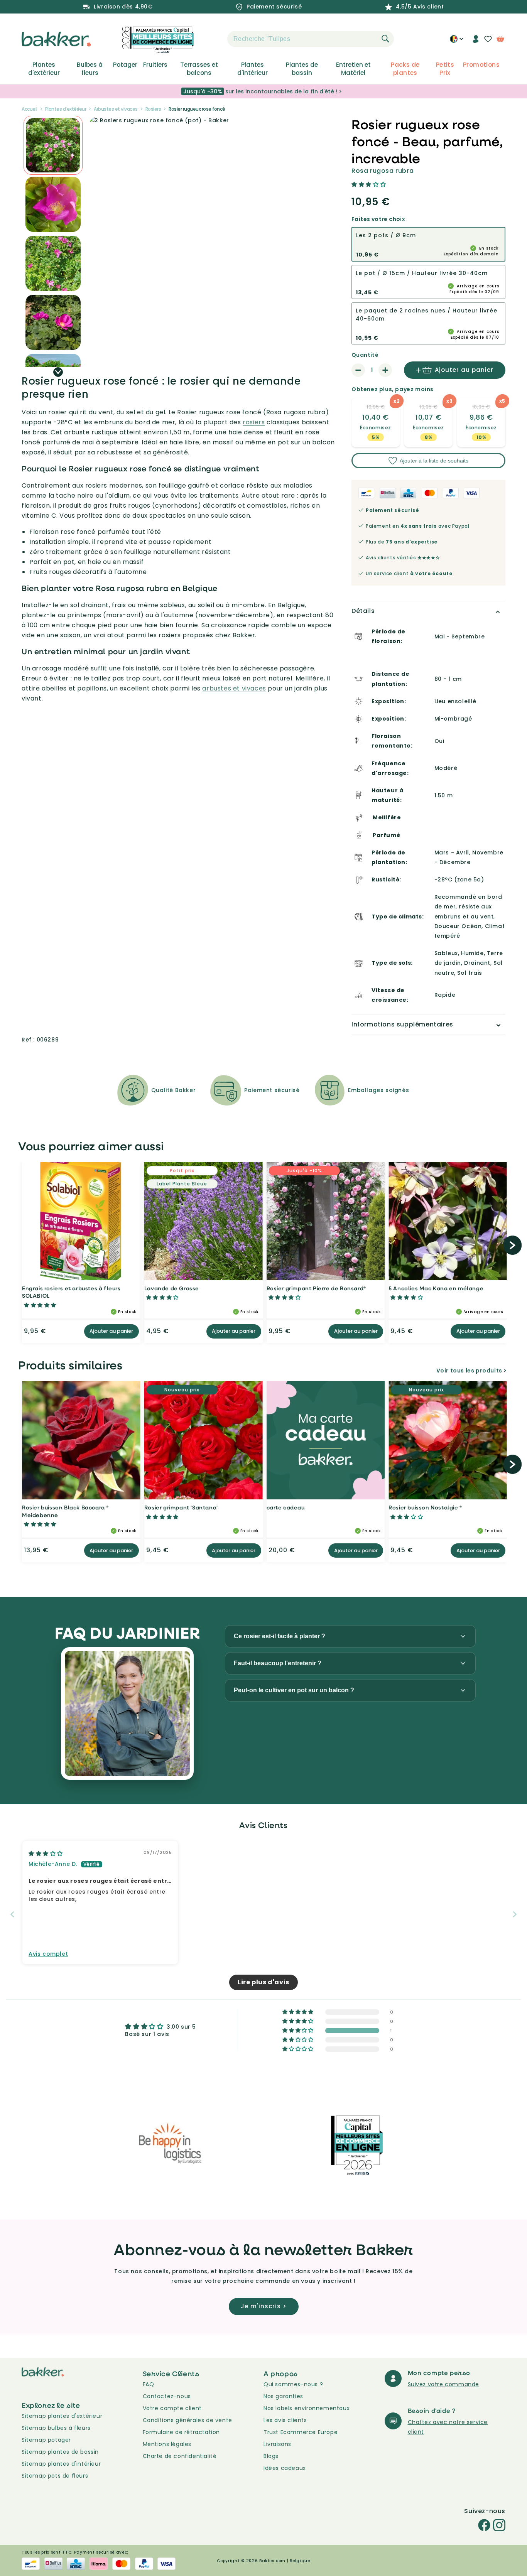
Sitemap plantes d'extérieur (62, 2416)
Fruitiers (155, 65)
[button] (214, 39)
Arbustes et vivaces (116, 109)
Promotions (481, 65)
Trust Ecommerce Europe (301, 2432)
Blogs (271, 2456)
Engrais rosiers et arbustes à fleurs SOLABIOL (71, 1292)
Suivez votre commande (444, 2384)
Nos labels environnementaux (307, 2408)
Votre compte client (172, 2408)
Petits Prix (445, 69)
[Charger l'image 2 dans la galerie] (53, 145)
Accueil (30, 109)
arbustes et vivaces (234, 688)
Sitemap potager (46, 2440)
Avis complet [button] (48, 1954)
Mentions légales (167, 2444)
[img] (46, 1854)
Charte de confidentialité (180, 2456)
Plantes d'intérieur (253, 69)
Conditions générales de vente (187, 2420)
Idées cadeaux (285, 2468)
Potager (125, 65)
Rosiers (153, 109)
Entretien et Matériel (353, 69)
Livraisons (277, 2444)
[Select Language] (457, 42)
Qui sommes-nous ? (293, 2384)
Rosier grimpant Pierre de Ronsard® (316, 1288)
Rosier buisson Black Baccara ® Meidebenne (65, 1511)
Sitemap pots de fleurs (55, 2476)
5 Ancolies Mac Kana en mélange (436, 1288)
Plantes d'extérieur (44, 69)
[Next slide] (515, 1914)
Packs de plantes (405, 69)
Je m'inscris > (264, 2306)
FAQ (149, 2384)
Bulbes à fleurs (90, 69)
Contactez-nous (167, 2396)
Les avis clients (285, 2420)
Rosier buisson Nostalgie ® (425, 1507)
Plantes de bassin (302, 69)
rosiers (254, 422)
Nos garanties (283, 2396)
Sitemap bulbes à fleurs (56, 2428)
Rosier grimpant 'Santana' (181, 1507)
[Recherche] (385, 39)
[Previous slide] (12, 1914)
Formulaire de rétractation (182, 2432)
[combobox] (311, 39)
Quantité (365, 355)
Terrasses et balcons (199, 69)
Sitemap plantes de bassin (60, 2452)
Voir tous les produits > (472, 1371)
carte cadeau (286, 1507)
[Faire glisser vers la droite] (58, 372)
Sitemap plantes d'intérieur (61, 2464)
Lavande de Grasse (172, 1288)
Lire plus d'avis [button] (263, 1982)
